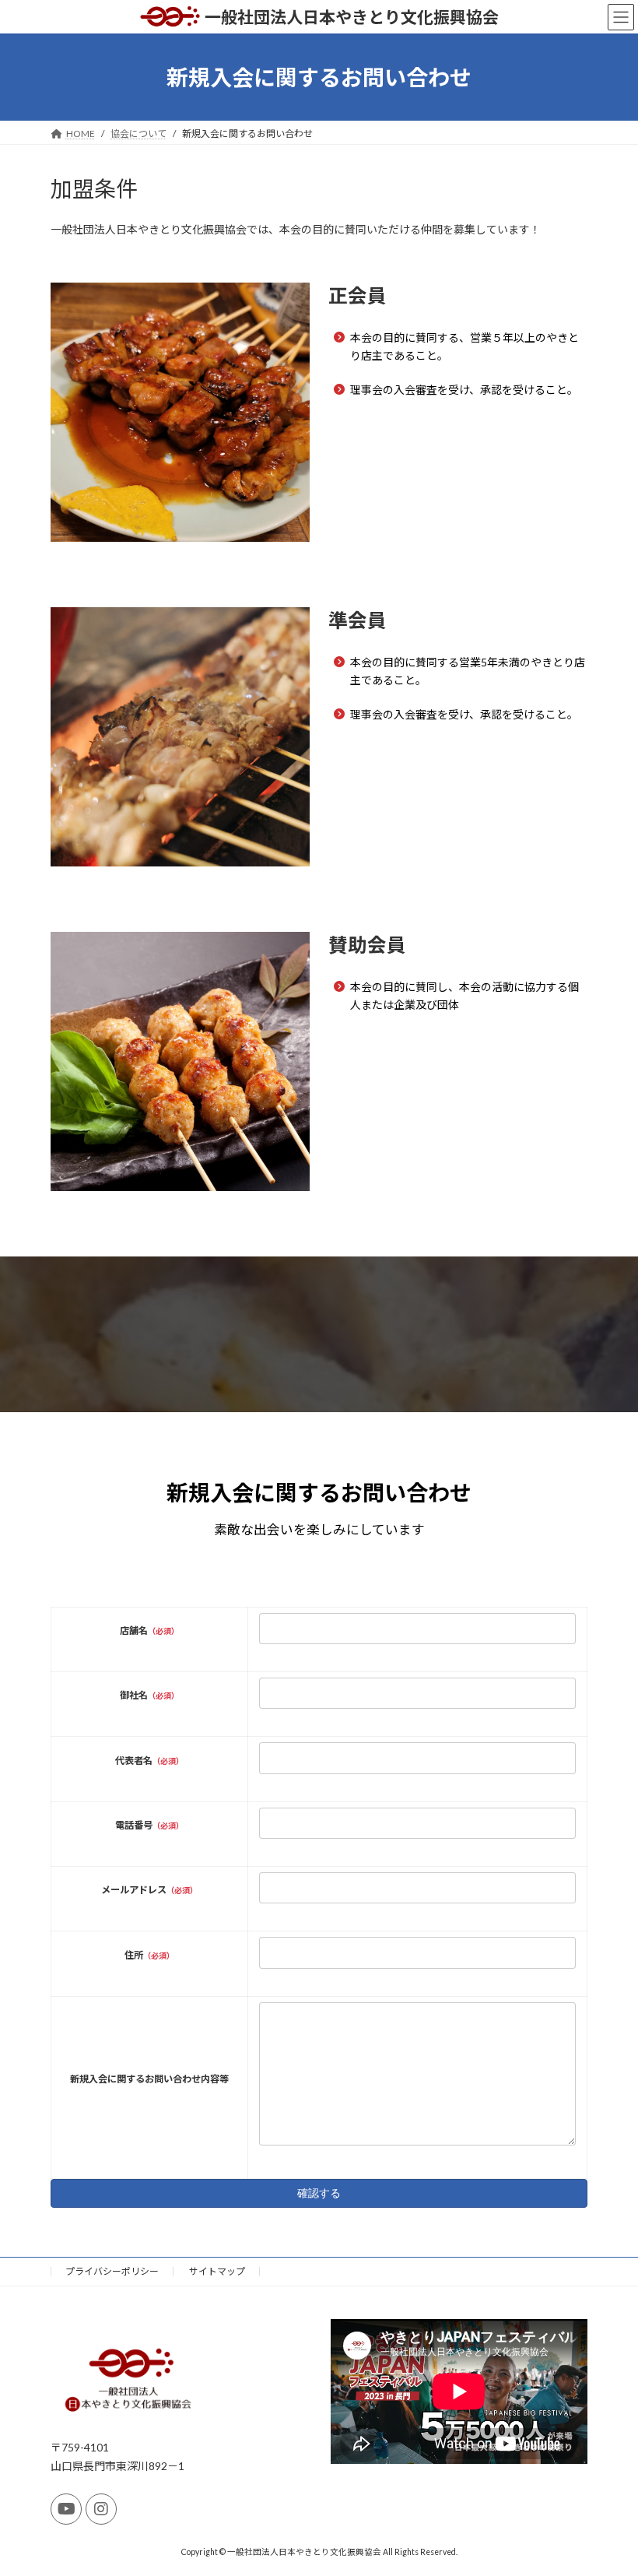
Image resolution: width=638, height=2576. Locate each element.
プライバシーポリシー (112, 2271)
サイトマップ (217, 2271)
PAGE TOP (609, 2483)
